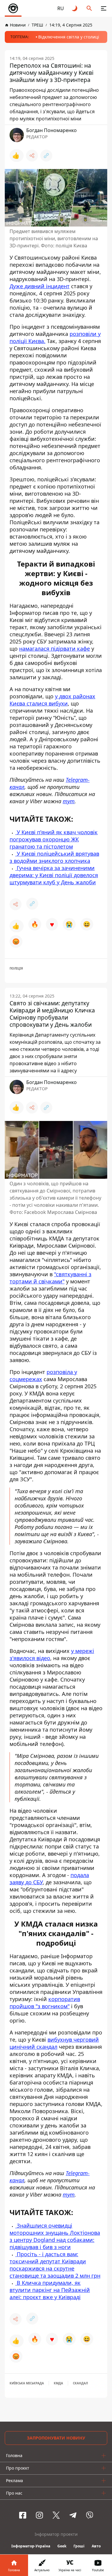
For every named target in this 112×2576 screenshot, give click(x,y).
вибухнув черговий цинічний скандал (54, 2043)
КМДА (58, 2383)
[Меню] (104, 8)
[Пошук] (89, 8)
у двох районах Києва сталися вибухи (52, 700)
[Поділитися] (32, 156)
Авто (96, 2546)
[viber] (90, 2515)
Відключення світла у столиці (69, 37)
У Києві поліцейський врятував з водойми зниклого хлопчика (54, 857)
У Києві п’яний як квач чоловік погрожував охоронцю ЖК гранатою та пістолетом (54, 839)
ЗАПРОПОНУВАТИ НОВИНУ (56, 2438)
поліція (16, 968)
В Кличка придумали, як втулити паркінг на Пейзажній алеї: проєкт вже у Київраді (50, 2290)
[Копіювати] (46, 156)
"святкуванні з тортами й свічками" (50, 1278)
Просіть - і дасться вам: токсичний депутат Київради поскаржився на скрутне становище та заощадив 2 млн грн (55, 2265)
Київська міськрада (27, 2383)
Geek (62, 2546)
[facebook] (23, 2515)
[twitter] (56, 2515)
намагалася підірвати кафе (55, 649)
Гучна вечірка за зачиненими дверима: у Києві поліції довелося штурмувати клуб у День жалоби (54, 875)
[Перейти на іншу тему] (75, 8)
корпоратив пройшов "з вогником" (45, 2003)
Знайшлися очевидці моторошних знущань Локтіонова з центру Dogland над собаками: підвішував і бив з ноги (55, 2236)
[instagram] (39, 2515)
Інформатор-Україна (31, 2546)
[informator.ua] (13, 8)
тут (69, 801)
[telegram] (73, 2515)
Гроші (79, 2546)
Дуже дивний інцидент (40, 286)
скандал (80, 2383)
